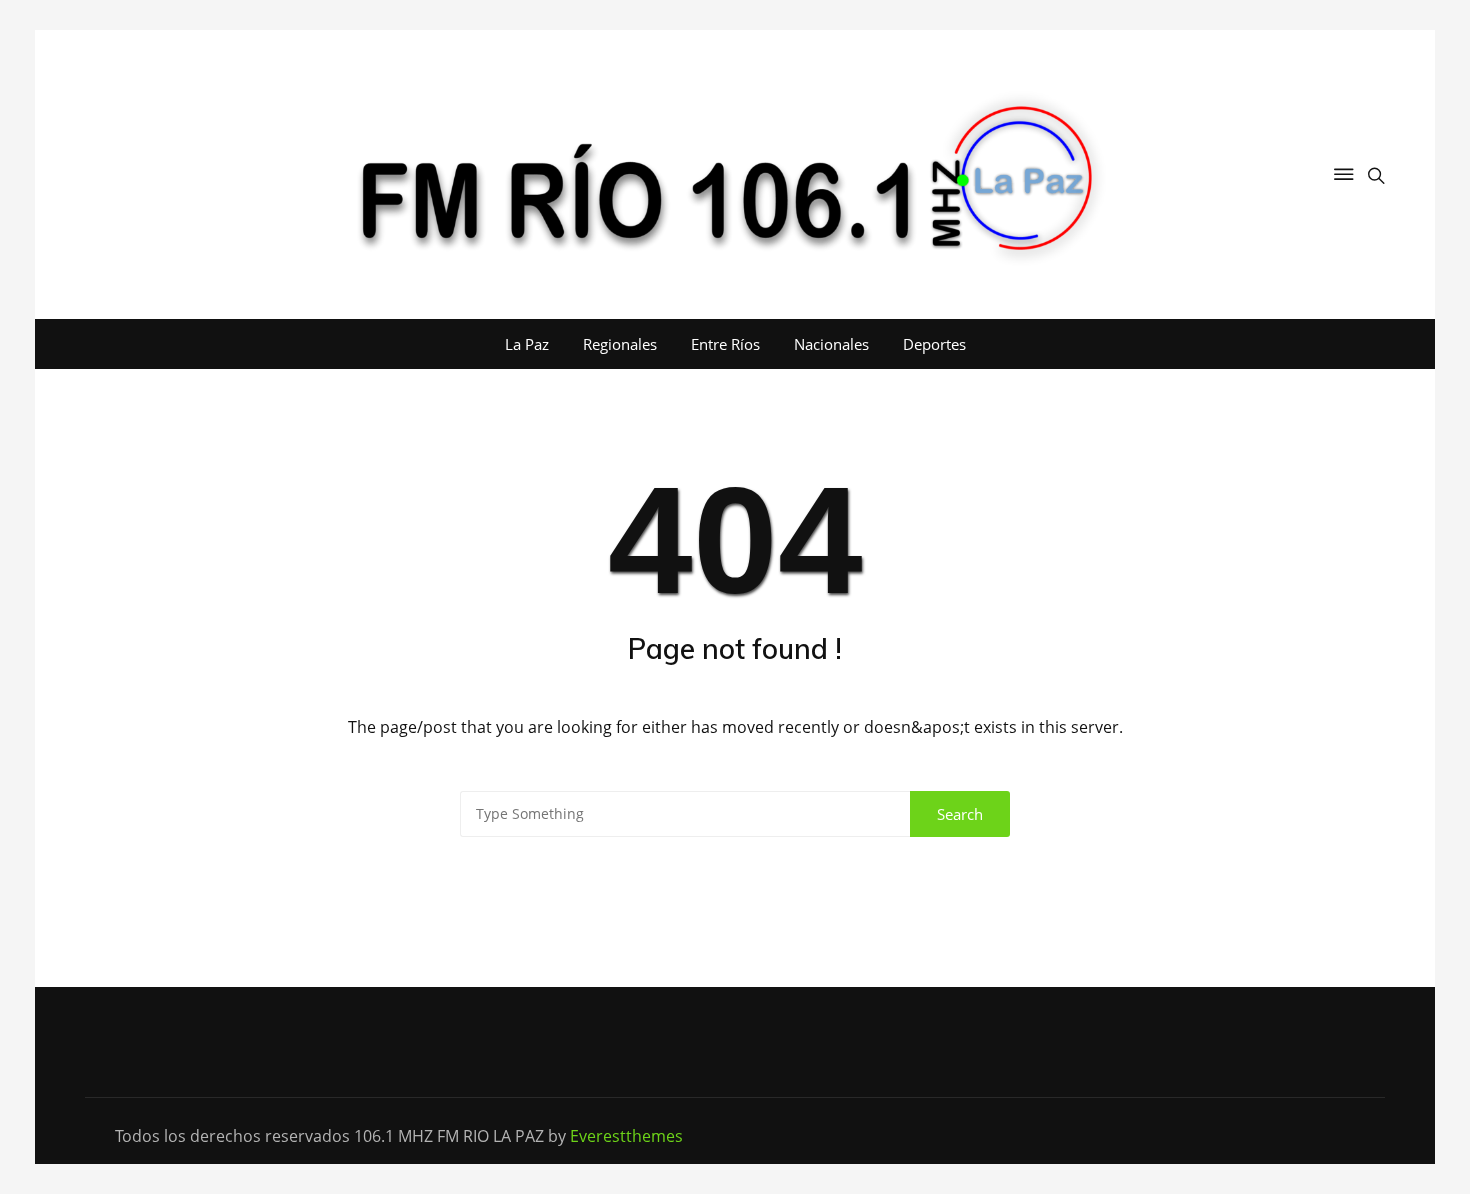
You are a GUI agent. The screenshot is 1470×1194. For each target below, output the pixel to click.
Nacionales (831, 344)
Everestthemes (626, 1136)
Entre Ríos (725, 344)
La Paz (527, 344)
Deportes (934, 344)
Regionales (620, 344)
